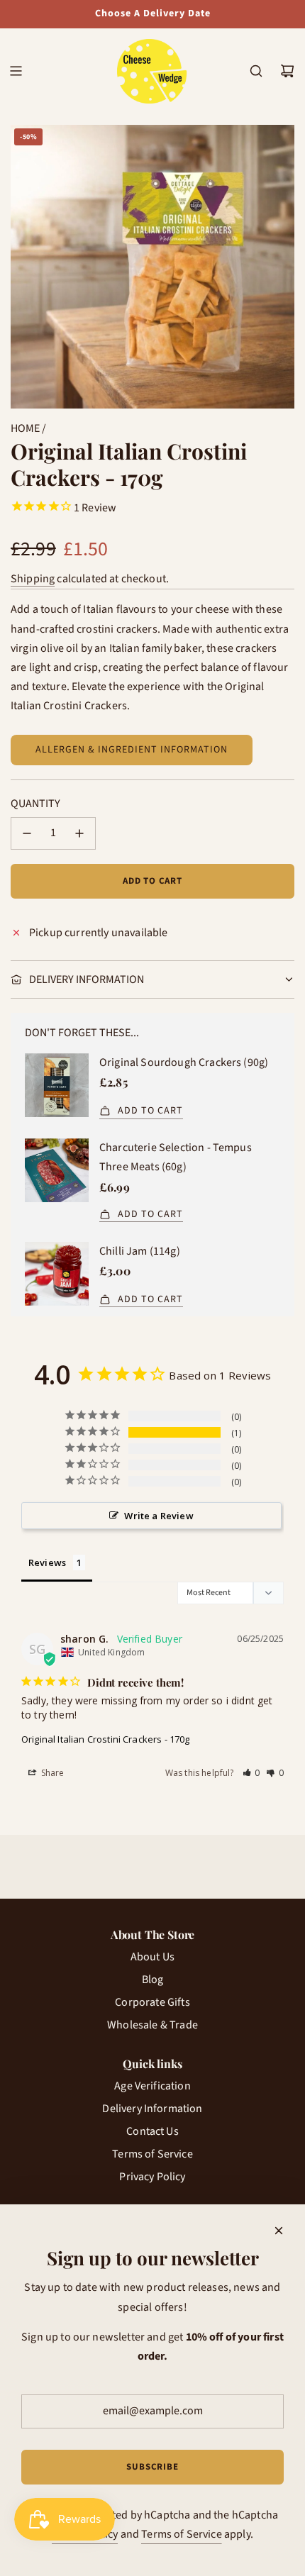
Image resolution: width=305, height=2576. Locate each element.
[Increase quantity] (79, 833)
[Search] (256, 71)
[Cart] (287, 71)
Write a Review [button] (159, 1516)
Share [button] (52, 1773)
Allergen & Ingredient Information (132, 750)
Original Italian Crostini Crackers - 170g (106, 1739)
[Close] (279, 2231)
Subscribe (152, 2467)
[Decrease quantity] (27, 833)
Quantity (35, 804)
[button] (252, 1773)
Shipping (33, 579)
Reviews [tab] (47, 1562)
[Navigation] (16, 71)
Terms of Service (182, 2534)
